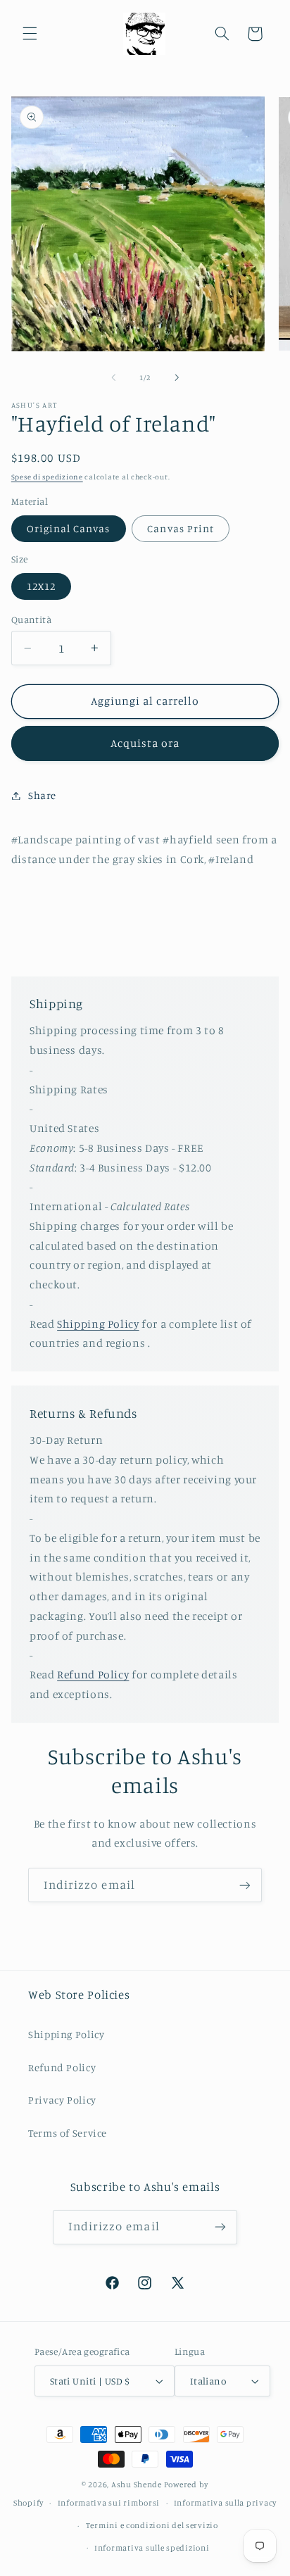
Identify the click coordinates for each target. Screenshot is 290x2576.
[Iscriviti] (245, 1885)
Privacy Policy (62, 2100)
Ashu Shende (137, 2484)
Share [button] (42, 795)
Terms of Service (68, 2133)
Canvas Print (181, 528)
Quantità (31, 620)
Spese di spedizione (47, 477)
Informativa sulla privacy (225, 2503)
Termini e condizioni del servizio (152, 2525)
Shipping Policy (98, 1324)
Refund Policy (93, 1675)
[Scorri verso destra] (177, 377)
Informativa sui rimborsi (109, 2503)
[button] (30, 34)
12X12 (41, 586)
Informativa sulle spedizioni (152, 2548)
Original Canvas (69, 528)
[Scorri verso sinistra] (113, 377)
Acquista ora (145, 743)
